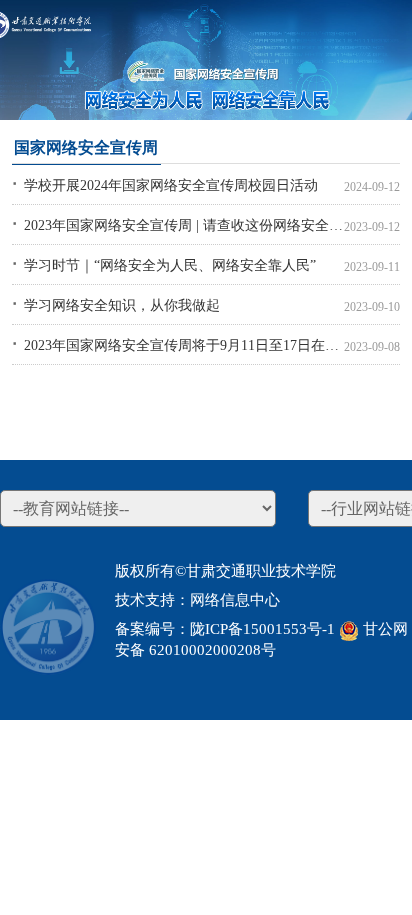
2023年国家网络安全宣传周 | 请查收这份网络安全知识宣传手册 (184, 225)
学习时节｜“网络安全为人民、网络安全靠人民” (170, 265)
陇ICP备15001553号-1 (262, 629)
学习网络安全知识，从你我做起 (122, 305)
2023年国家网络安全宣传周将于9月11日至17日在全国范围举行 (184, 345)
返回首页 (82, 15)
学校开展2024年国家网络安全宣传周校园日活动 (171, 185)
